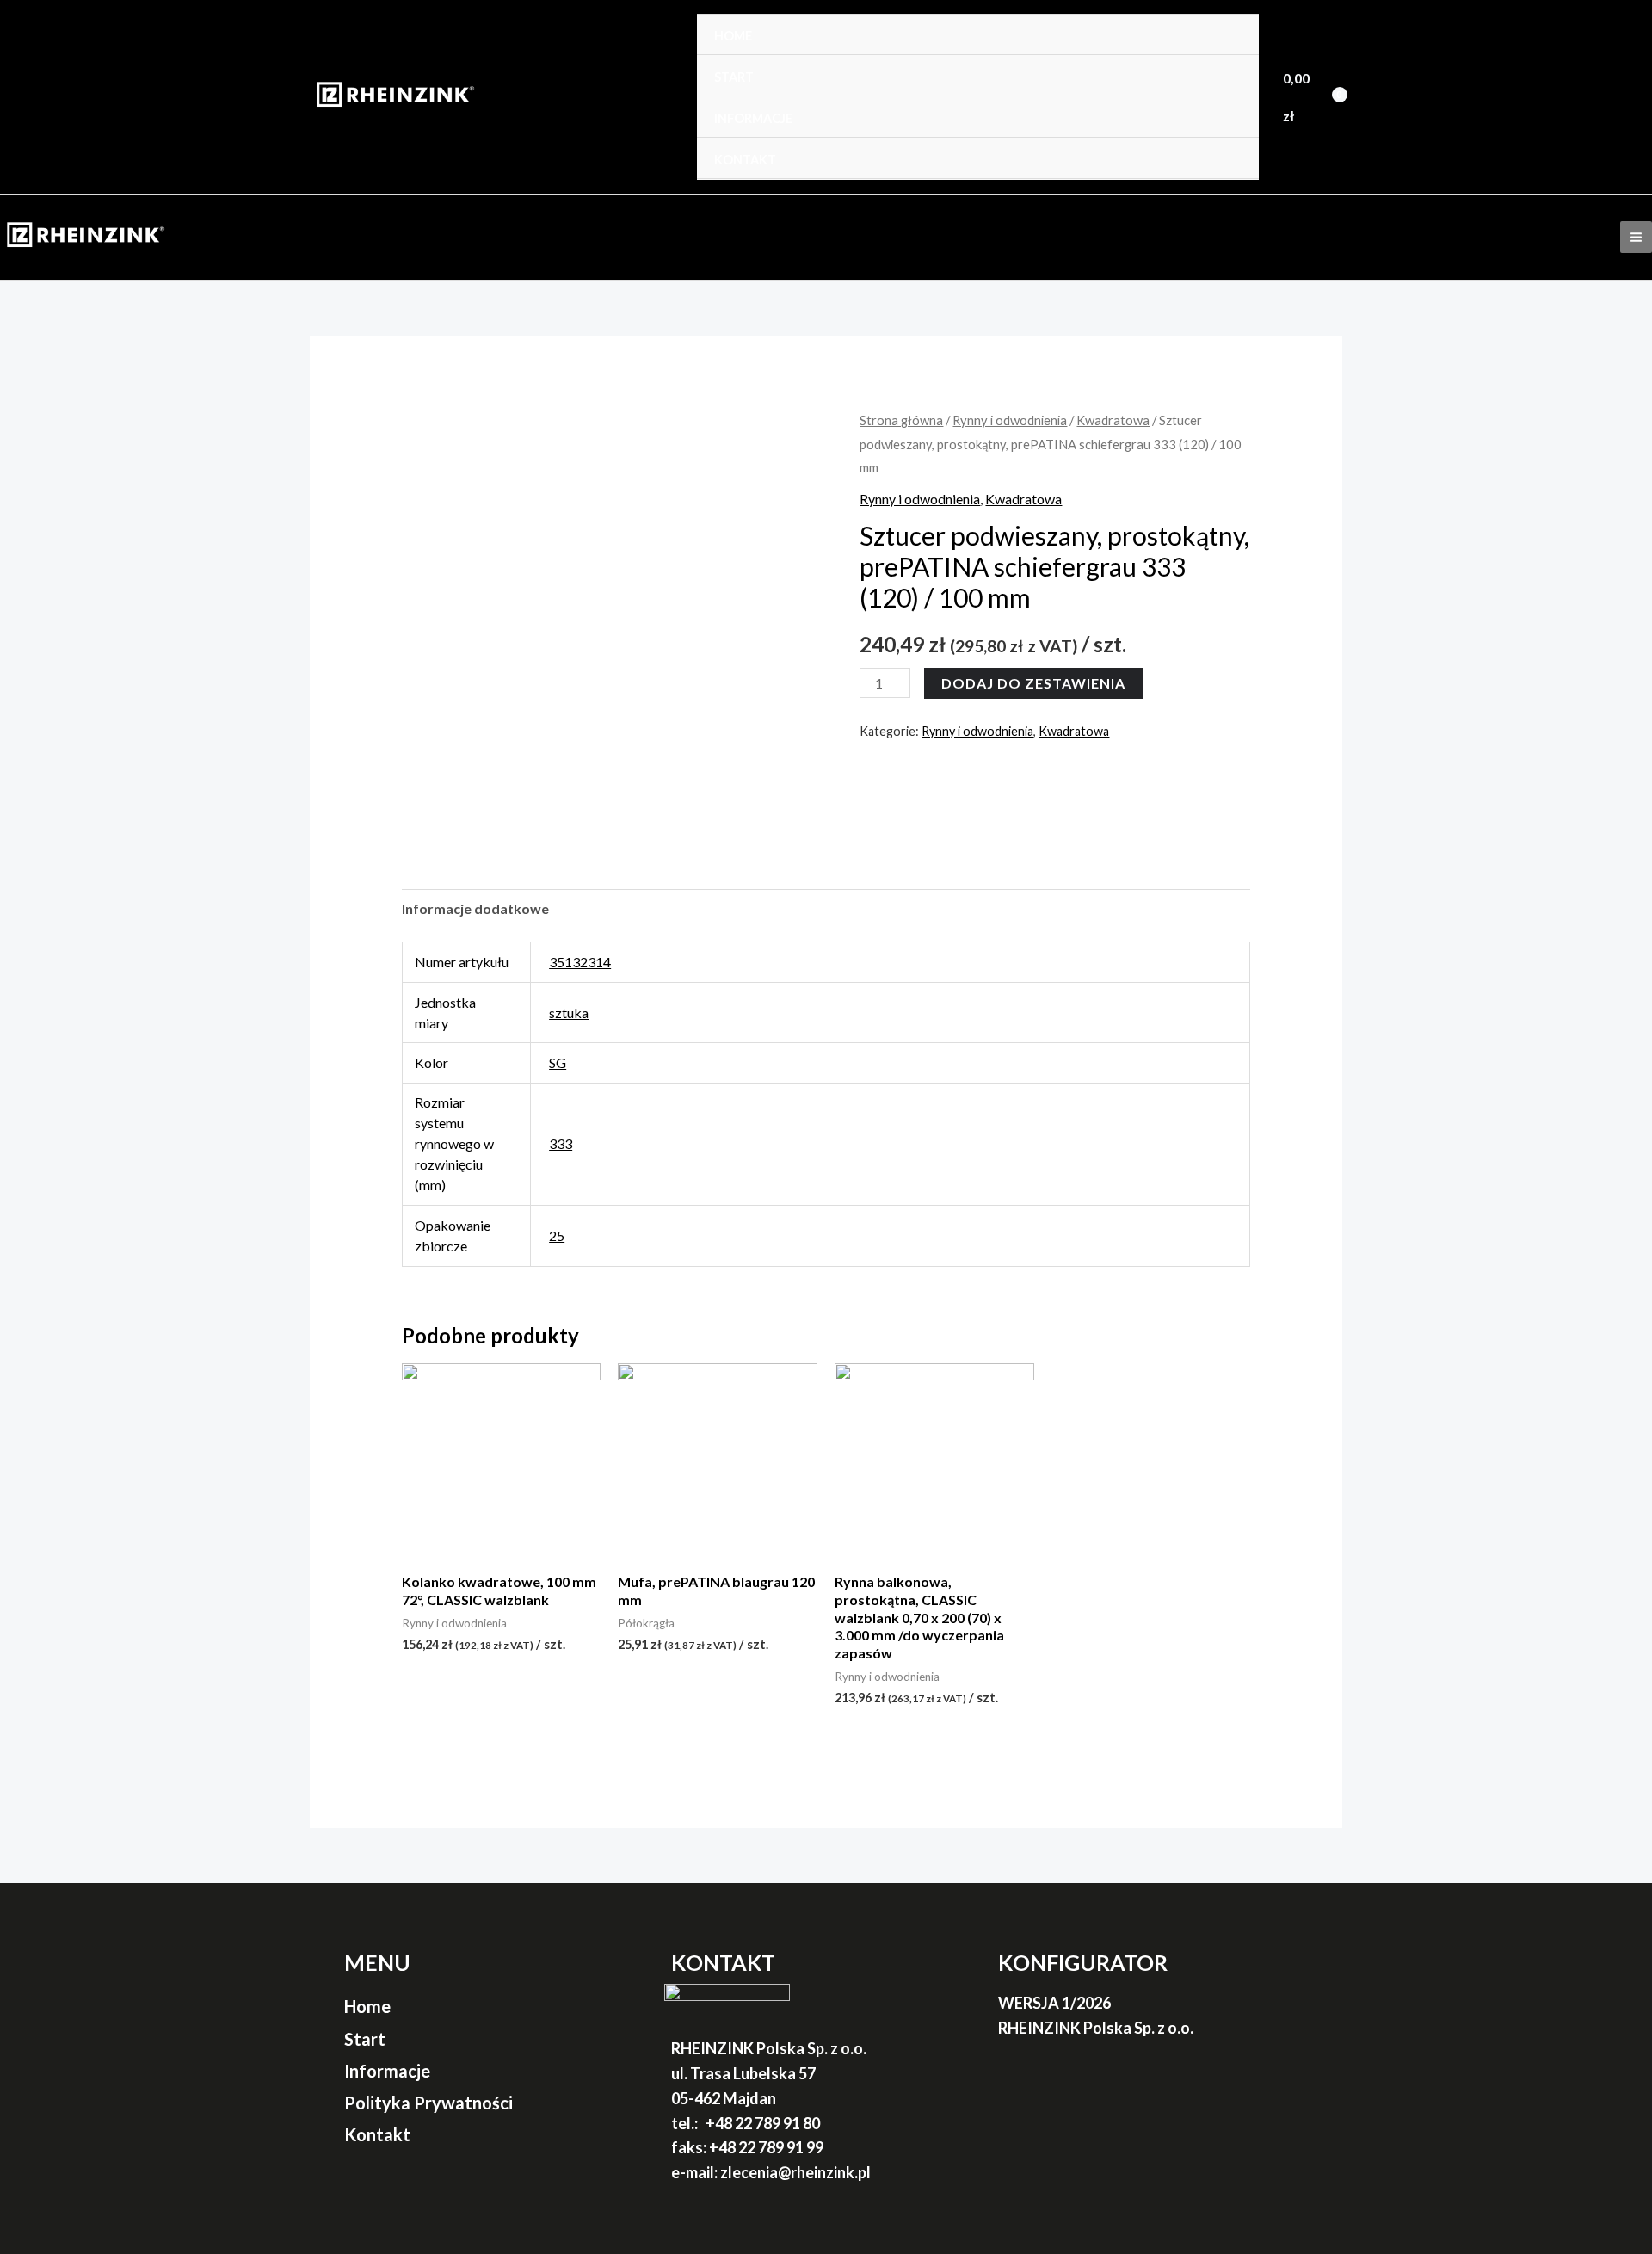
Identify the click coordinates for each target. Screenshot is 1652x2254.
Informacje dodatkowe (475, 908)
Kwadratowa (1113, 420)
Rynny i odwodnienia (1010, 420)
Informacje (753, 118)
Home (733, 36)
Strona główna (901, 420)
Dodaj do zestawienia (1033, 683)
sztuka (569, 1013)
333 (561, 1143)
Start (734, 77)
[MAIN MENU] (1636, 237)
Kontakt (745, 160)
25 (557, 1235)
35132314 (580, 962)
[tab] (475, 909)
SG (558, 1062)
